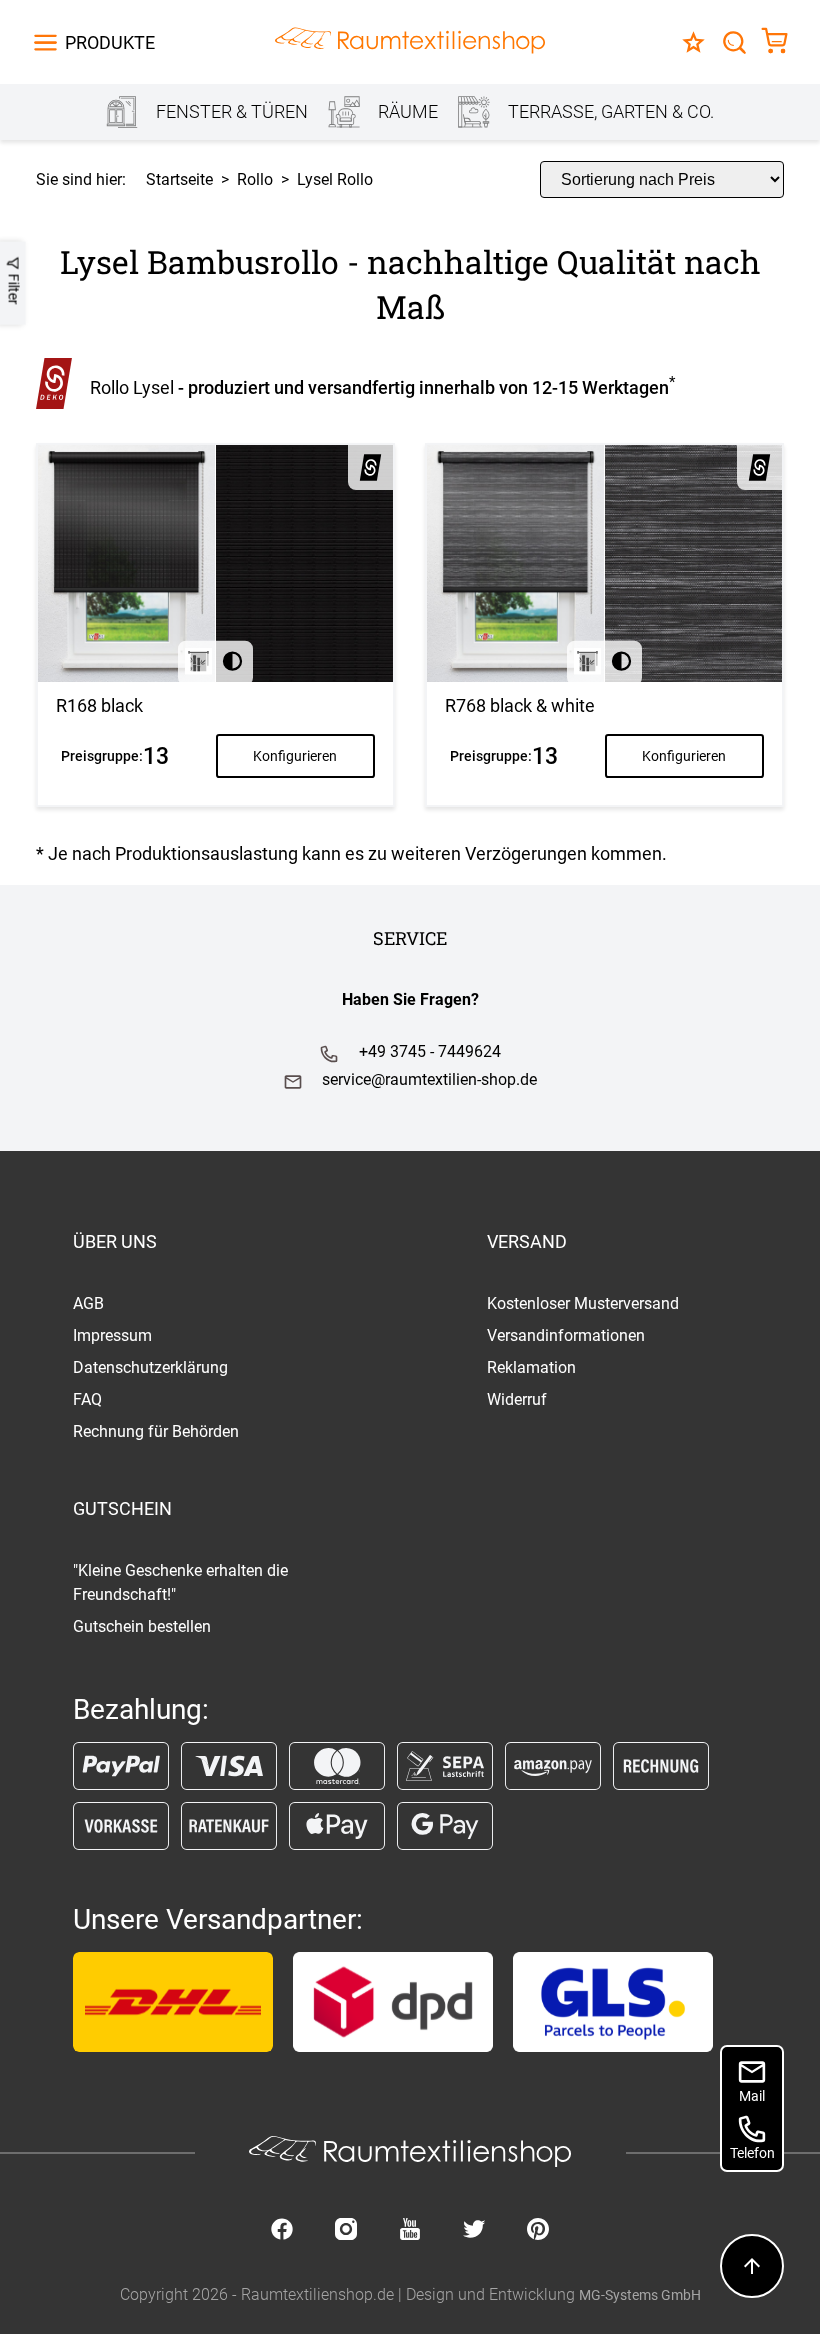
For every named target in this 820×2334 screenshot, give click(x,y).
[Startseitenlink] (410, 42)
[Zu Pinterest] (538, 2231)
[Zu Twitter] (474, 2231)
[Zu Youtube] (410, 2231)
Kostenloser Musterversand (583, 1303)
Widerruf (517, 1399)
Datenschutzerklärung (150, 1367)
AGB (88, 1303)
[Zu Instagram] (346, 2231)
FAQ (87, 1399)
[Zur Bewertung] (693, 42)
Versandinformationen (566, 1335)
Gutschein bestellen (142, 1626)
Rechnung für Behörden (156, 1431)
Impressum (112, 1335)
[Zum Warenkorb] (774, 42)
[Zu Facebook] (282, 2231)
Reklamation (531, 1367)
